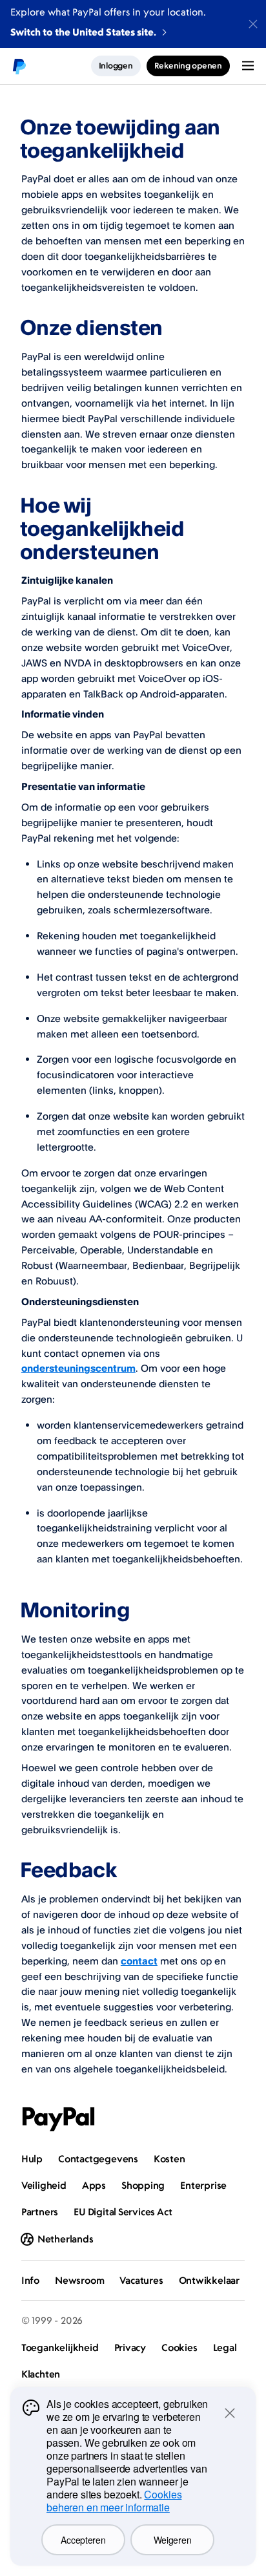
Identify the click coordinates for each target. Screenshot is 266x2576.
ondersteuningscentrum (78, 1368)
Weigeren (173, 2540)
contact (139, 1961)
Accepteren (83, 2540)
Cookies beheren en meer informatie (114, 2501)
